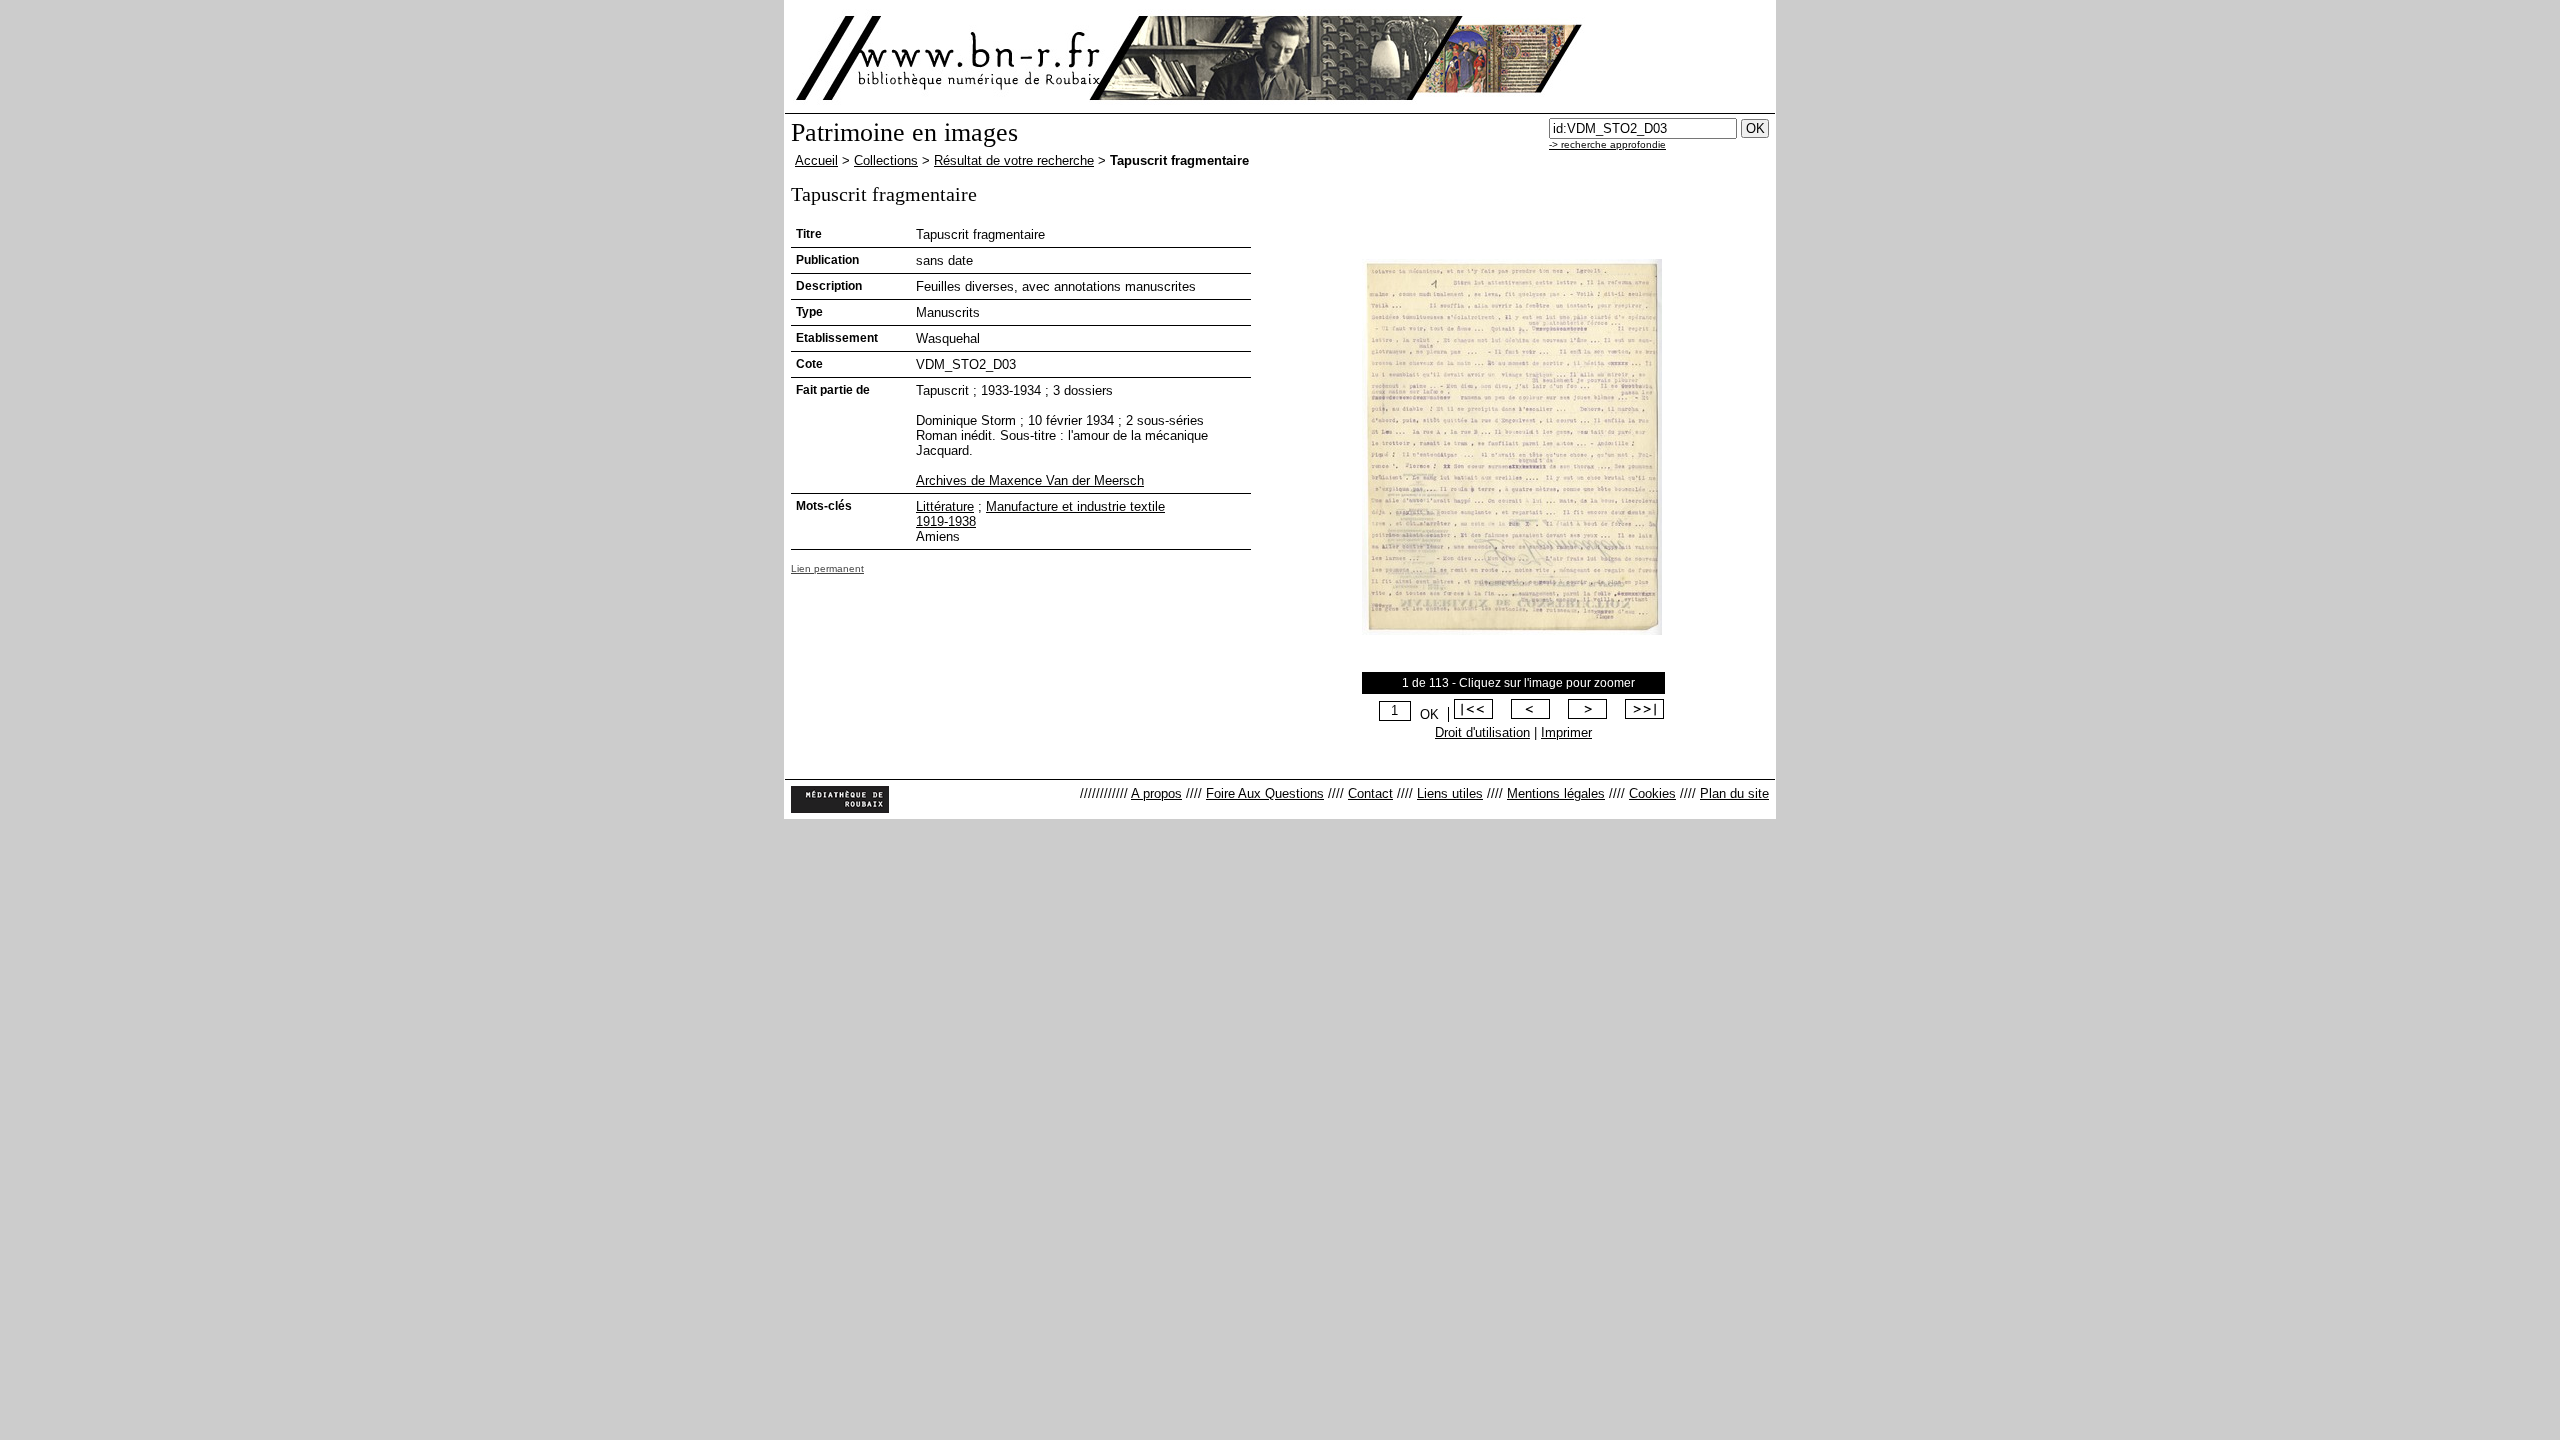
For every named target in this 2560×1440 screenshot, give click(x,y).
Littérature (945, 506)
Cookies (1652, 793)
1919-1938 (946, 521)
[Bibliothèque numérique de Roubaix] (949, 58)
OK (1429, 714)
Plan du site (1734, 793)
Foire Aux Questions (1265, 793)
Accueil (816, 160)
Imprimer (1566, 732)
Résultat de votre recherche (1014, 160)
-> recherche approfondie (1607, 144)
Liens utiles (1450, 793)
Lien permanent (827, 568)
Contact (1370, 793)
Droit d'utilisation (1482, 732)
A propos (1156, 793)
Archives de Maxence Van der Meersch (1030, 480)
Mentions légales (1556, 793)
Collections (886, 160)
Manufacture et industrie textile (1075, 506)
